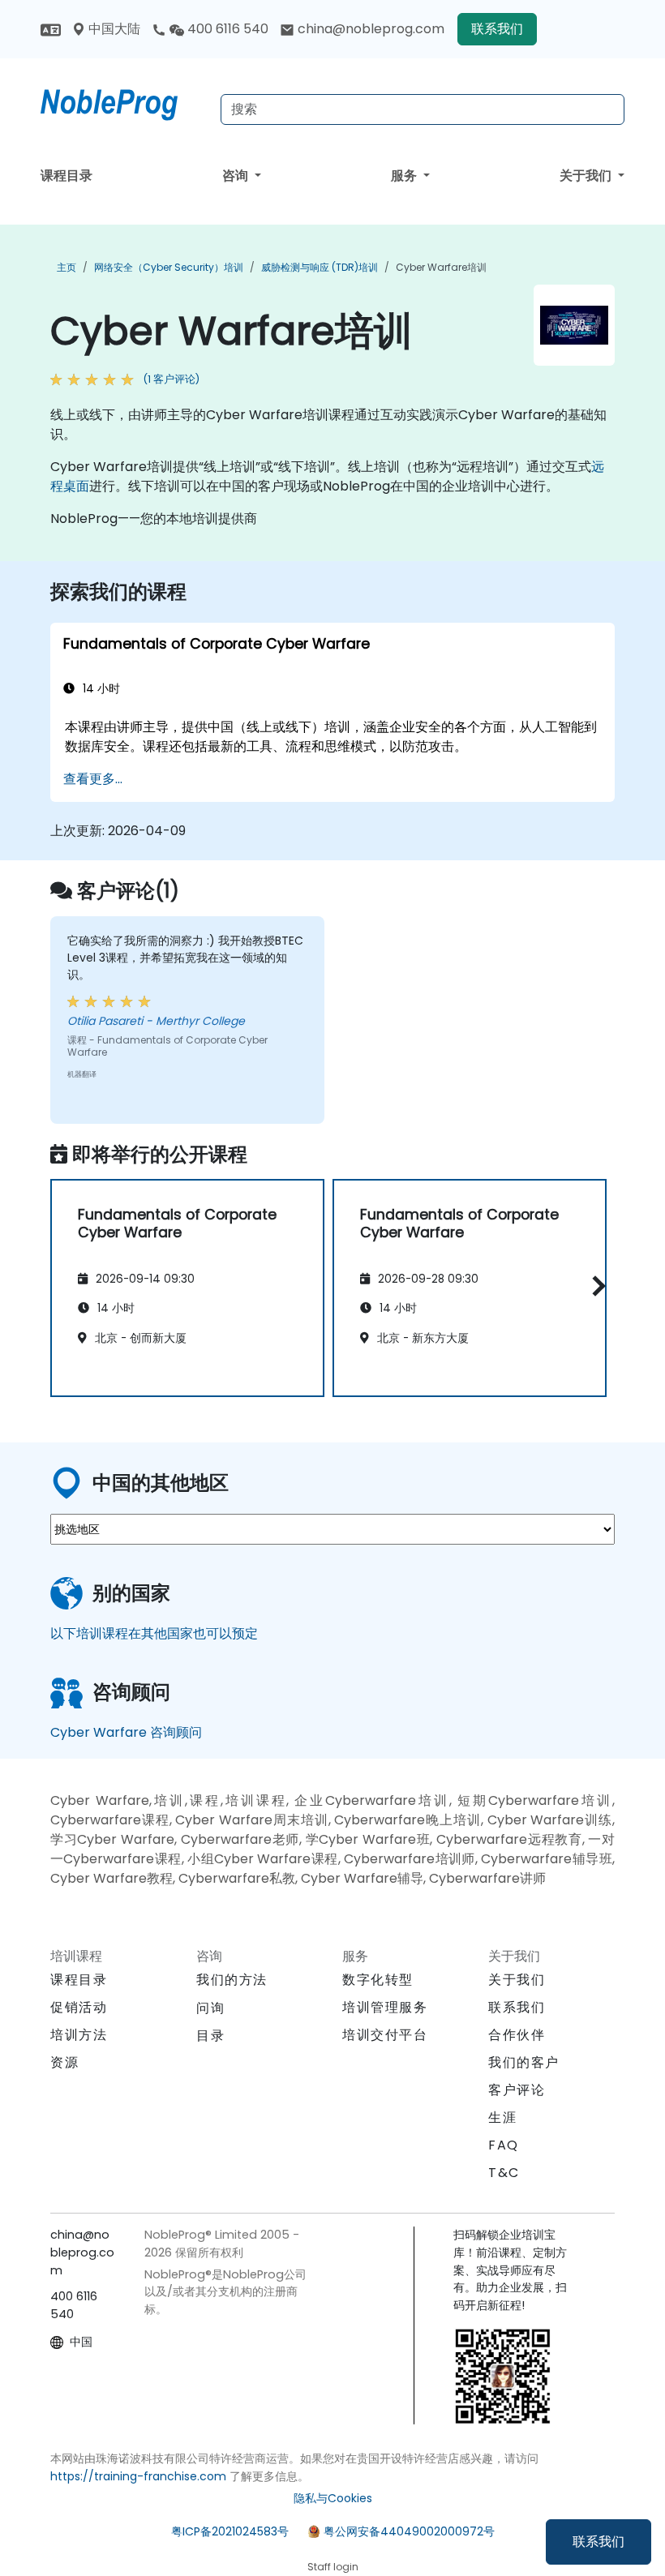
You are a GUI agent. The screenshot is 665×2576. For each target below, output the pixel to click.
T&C (504, 2173)
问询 (210, 2008)
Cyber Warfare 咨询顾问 (126, 1732)
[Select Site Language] (51, 29)
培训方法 (79, 2035)
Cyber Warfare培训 (441, 267)
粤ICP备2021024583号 (230, 2531)
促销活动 (79, 2007)
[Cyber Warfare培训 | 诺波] (124, 101)
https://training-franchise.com (138, 2476)
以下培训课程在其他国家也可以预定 (154, 1633)
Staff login (333, 2567)
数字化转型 (378, 1980)
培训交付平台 (385, 2035)
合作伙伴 (517, 2035)
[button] (595, 1286)
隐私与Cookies (333, 2498)
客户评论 (517, 2090)
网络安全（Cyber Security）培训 (169, 267)
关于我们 (587, 176)
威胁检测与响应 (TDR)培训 (320, 267)
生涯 (502, 2117)
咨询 (237, 176)
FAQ (504, 2145)
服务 (405, 176)
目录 (210, 2036)
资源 (64, 2062)
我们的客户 (524, 2062)
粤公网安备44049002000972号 (409, 2531)
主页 (66, 267)
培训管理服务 (385, 2007)
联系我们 (598, 2542)
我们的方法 (232, 1980)
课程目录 (66, 176)
